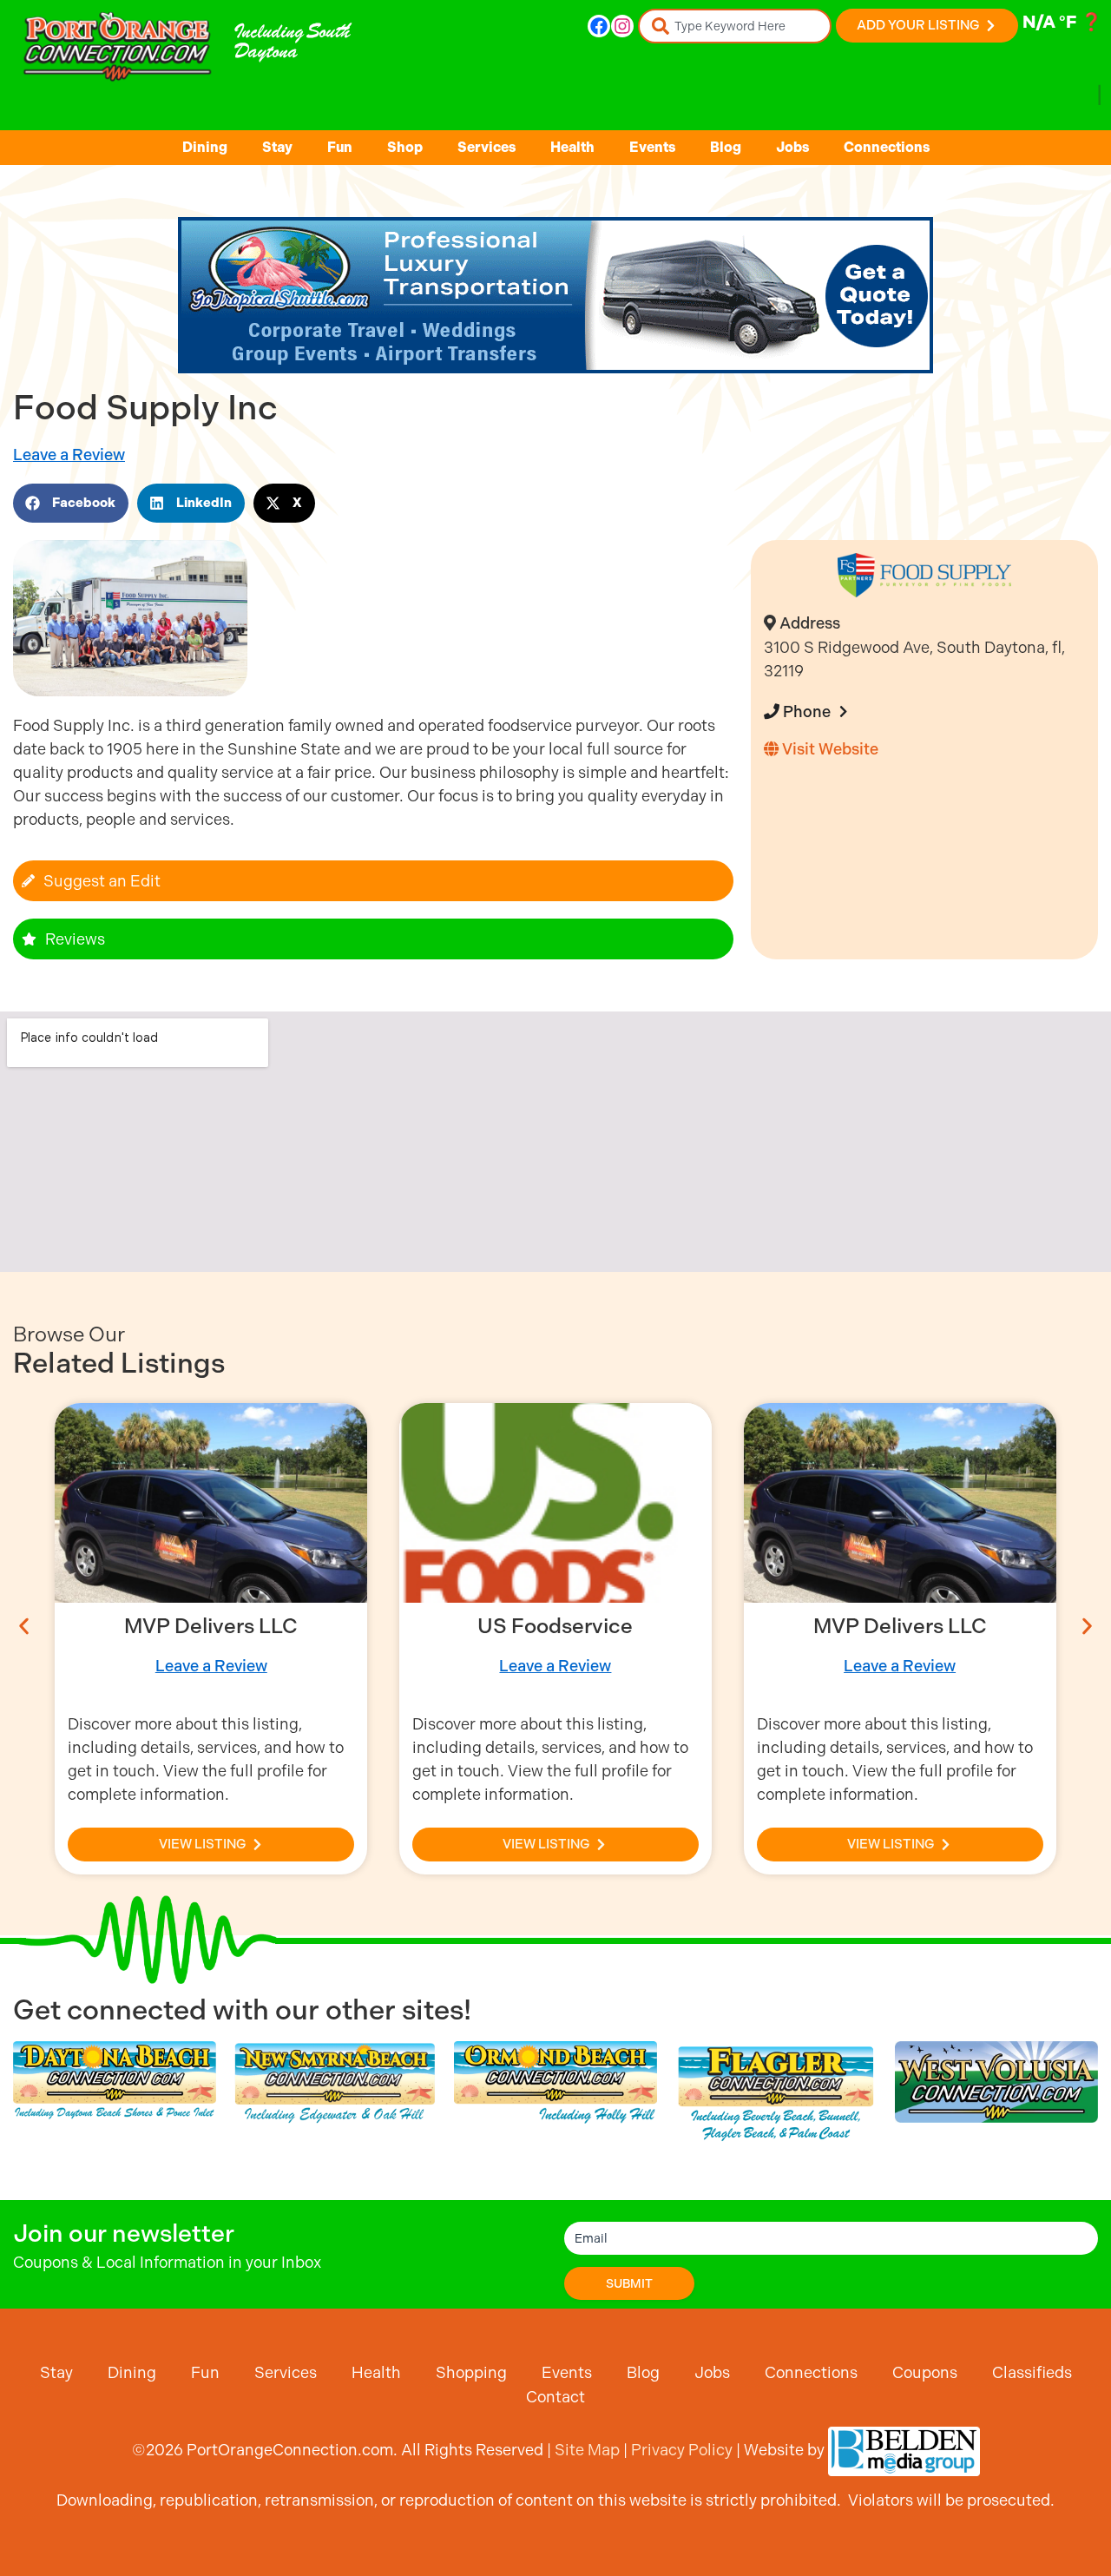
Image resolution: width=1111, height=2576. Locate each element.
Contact (555, 2397)
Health (572, 147)
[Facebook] (599, 26)
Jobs (792, 147)
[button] (71, 503)
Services (486, 147)
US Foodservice (555, 1626)
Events (652, 147)
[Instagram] (622, 26)
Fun (340, 147)
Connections (887, 147)
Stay (277, 147)
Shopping (471, 2372)
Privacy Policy (682, 2450)
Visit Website (828, 749)
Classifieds (1032, 2372)
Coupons (925, 2372)
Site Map (587, 2450)
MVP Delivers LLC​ (211, 1626)
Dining (205, 147)
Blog (726, 147)
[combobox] (735, 26)
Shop (405, 147)
